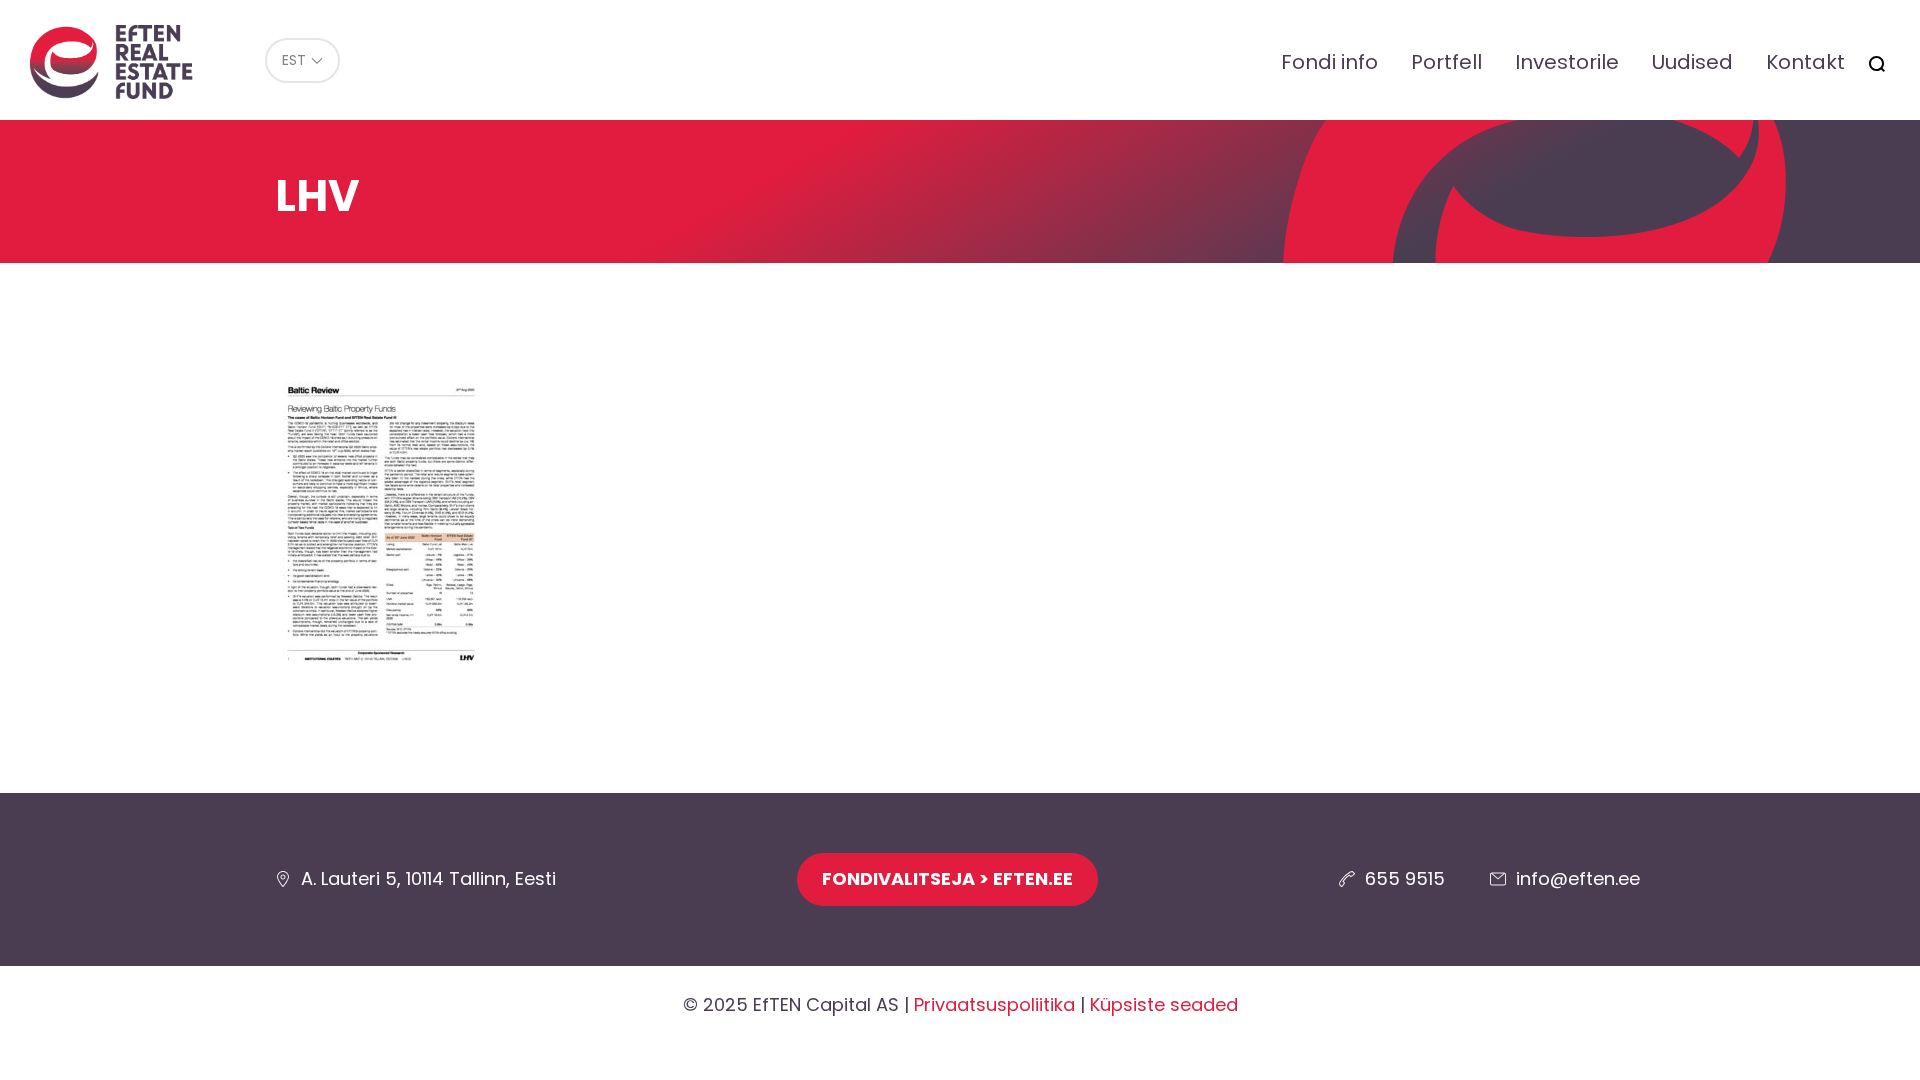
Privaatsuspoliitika (994, 1004)
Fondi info (1329, 62)
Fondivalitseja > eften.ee (947, 878)
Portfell (1446, 62)
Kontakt (1805, 62)
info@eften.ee (1578, 878)
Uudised (1692, 62)
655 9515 (1405, 878)
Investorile (1567, 62)
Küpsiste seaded (1164, 1004)
